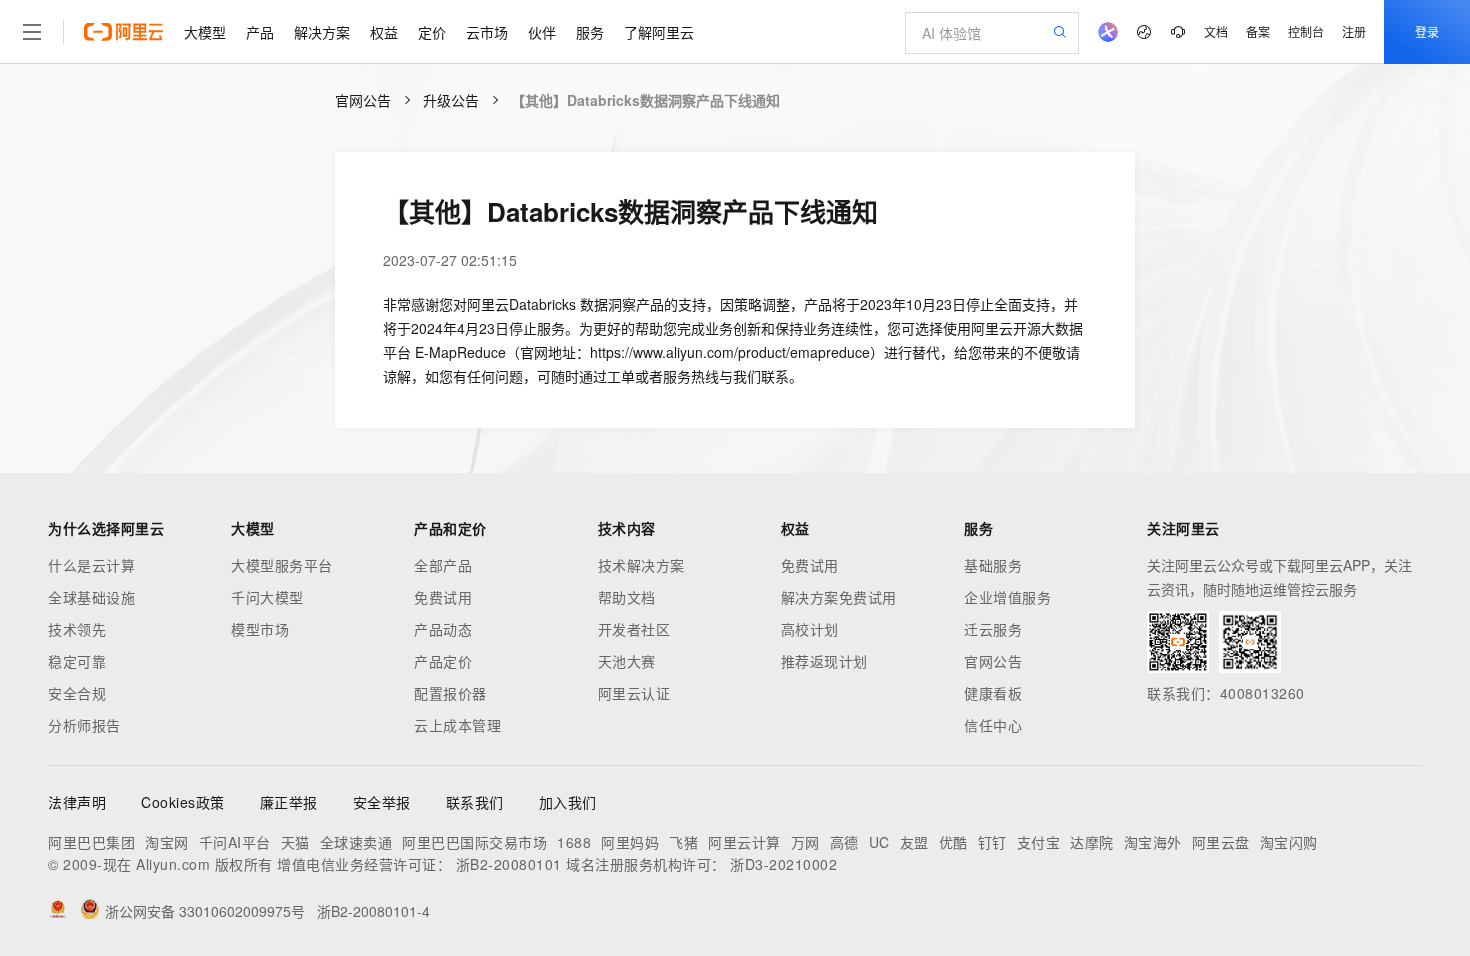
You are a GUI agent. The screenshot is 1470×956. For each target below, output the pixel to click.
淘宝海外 (1153, 842)
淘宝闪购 (1289, 842)
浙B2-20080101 (509, 864)
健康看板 (993, 693)
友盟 (914, 842)
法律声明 (77, 802)
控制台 (1306, 31)
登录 (1427, 31)
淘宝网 (167, 842)
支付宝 (1039, 842)
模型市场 (260, 629)
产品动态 (443, 629)
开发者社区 (634, 629)
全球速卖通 (356, 842)
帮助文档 (627, 597)
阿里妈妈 (630, 842)
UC (879, 842)
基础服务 (993, 565)
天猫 (295, 842)
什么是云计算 (91, 565)
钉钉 (992, 842)
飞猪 (683, 842)
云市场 (487, 32)
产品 (260, 32)
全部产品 (443, 565)
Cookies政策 (183, 802)
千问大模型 (267, 597)
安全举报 (382, 802)
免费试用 (443, 597)
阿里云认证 (634, 693)
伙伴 (542, 32)
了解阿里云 (659, 32)
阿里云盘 (1221, 842)
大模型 (205, 32)
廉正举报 (289, 802)
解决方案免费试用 (839, 597)
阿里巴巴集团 (91, 842)
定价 (432, 32)
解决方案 (322, 32)
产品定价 (443, 661)
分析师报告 (84, 725)
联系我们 (475, 802)
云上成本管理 (457, 725)
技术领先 (77, 629)
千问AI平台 (235, 842)
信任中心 (993, 725)
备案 (1258, 31)
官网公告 (363, 100)
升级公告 (451, 100)
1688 (574, 842)
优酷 (953, 842)
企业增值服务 (1007, 597)
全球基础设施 (91, 597)
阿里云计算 (744, 842)
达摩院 (1092, 842)
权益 (384, 32)
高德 (844, 842)
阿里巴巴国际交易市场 (474, 842)
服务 (590, 32)
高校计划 (810, 629)
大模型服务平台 (282, 565)
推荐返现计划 (824, 661)
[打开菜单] (32, 32)
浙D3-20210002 (783, 864)
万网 (805, 842)
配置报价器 (450, 693)
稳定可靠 (77, 661)
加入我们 (568, 802)
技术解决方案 (641, 565)
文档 (1216, 31)
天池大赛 (627, 661)
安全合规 (77, 693)
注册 (1354, 31)
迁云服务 (993, 629)
